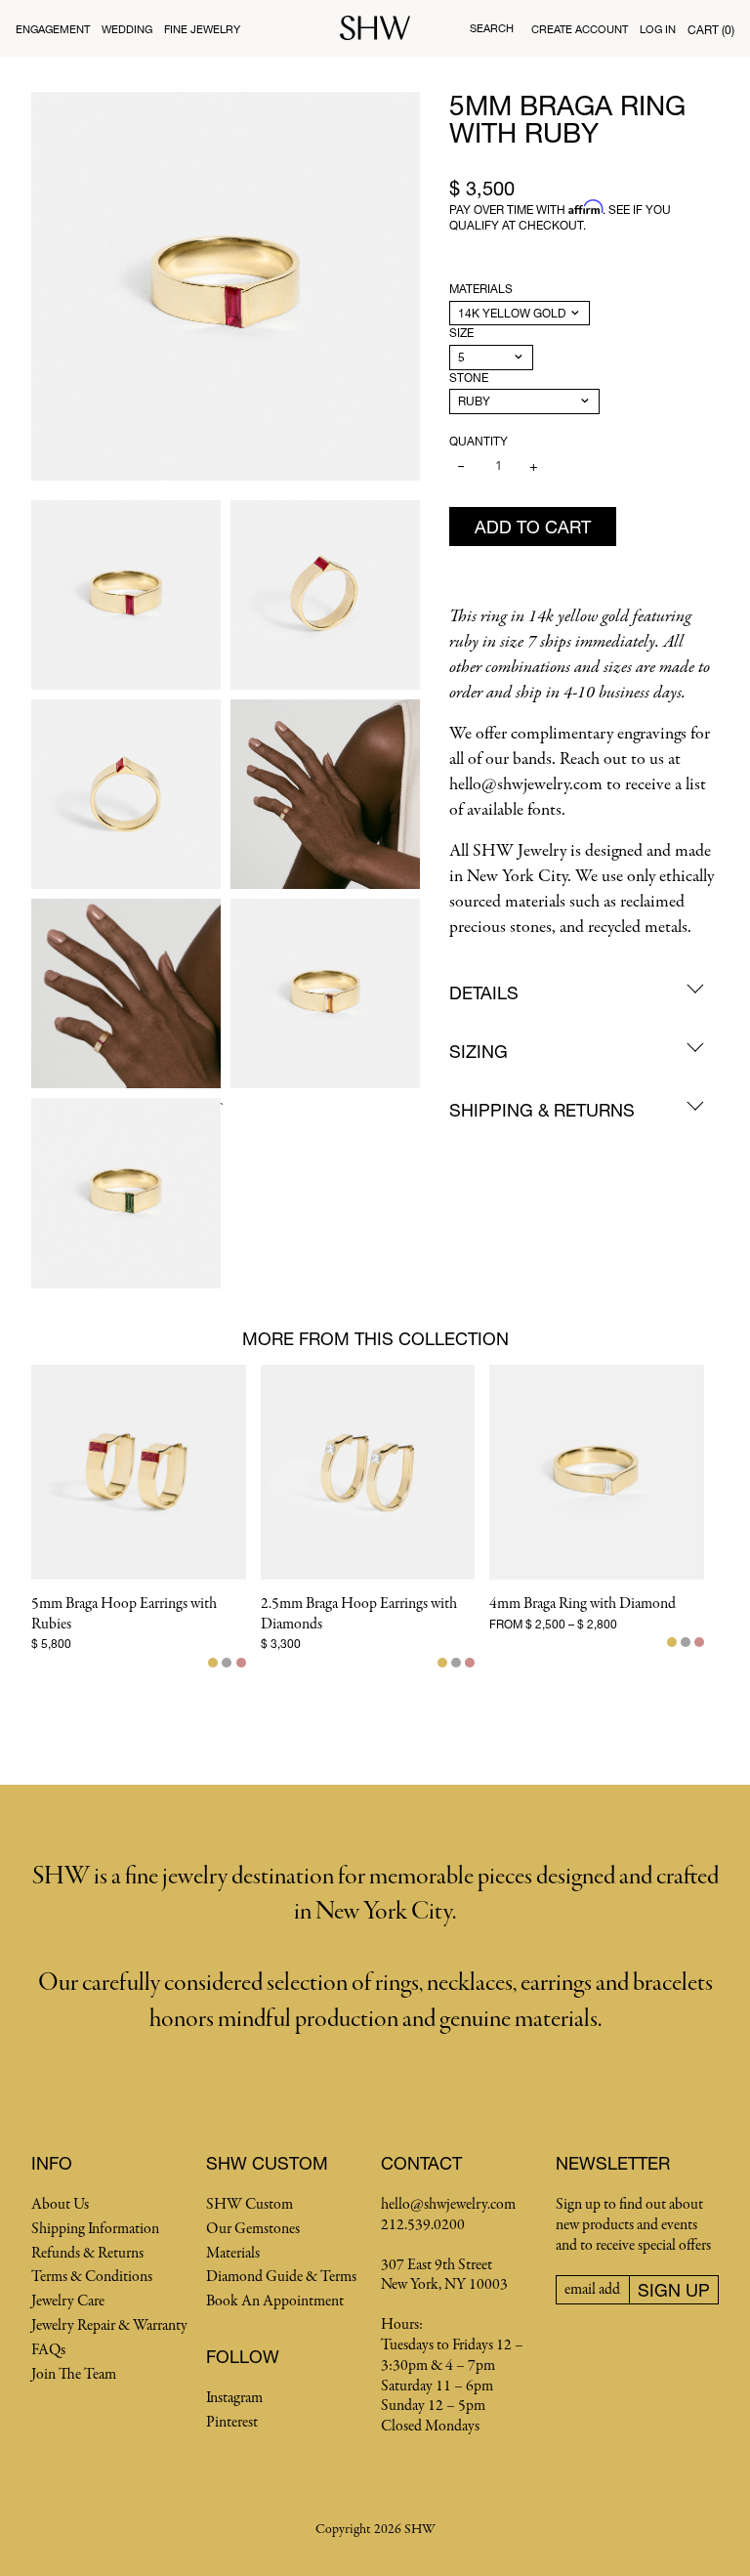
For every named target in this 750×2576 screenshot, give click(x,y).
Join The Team (74, 2375)
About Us (60, 2205)
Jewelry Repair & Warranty (109, 2326)
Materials (481, 289)
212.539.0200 (423, 2225)
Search (492, 28)
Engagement (53, 29)
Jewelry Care (68, 2302)
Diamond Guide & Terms (281, 2277)
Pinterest (232, 2423)
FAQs (48, 2350)
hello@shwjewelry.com (448, 2205)
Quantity (479, 441)
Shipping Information (95, 2229)
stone (469, 378)
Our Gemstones (253, 2229)
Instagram (234, 2398)
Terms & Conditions (92, 2277)
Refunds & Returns (87, 2254)
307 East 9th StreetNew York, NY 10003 (444, 2276)
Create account (580, 29)
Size (461, 333)
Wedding (127, 29)
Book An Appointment (275, 2302)
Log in (658, 29)
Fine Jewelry (202, 29)
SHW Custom (250, 2205)
